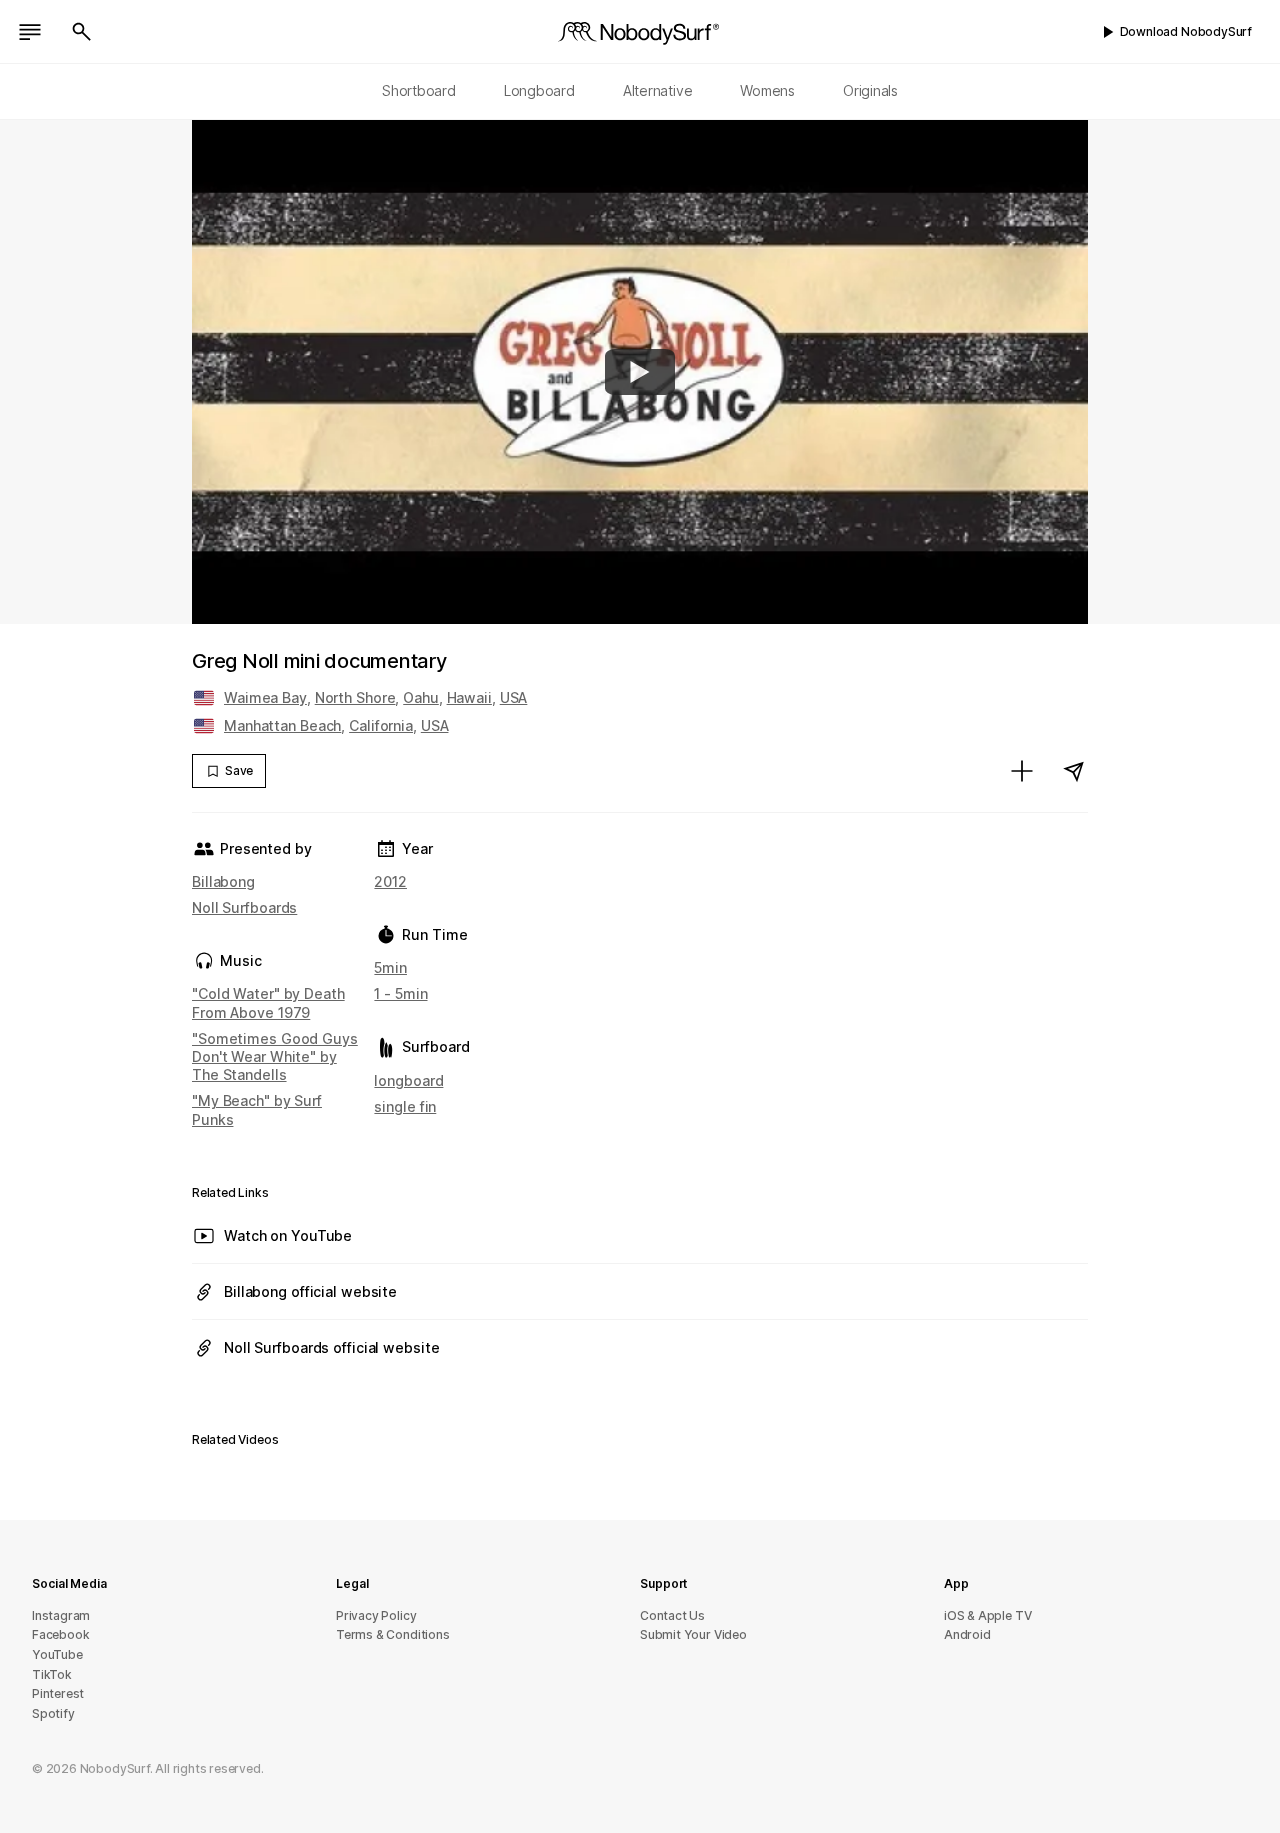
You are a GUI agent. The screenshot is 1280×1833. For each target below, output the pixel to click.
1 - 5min (400, 993)
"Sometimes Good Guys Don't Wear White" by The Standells (275, 1056)
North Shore (355, 697)
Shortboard (419, 90)
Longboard (539, 90)
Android (967, 1634)
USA (514, 697)
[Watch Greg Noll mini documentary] (640, 372)
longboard (408, 1080)
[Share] (1074, 771)
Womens (767, 90)
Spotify (53, 1713)
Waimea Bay (265, 697)
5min (390, 967)
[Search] (82, 32)
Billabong (223, 881)
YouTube (57, 1654)
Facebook (60, 1634)
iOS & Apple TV (987, 1615)
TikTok (52, 1674)
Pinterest (58, 1693)
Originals (870, 90)
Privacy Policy (376, 1615)
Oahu (421, 697)
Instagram (61, 1615)
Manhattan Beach (282, 725)
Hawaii (469, 697)
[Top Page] (640, 32)
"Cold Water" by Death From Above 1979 (268, 1002)
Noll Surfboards (244, 907)
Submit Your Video (693, 1634)
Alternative (658, 90)
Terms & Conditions (393, 1634)
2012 (390, 881)
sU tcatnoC (672, 1615)
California (381, 725)
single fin (405, 1106)
